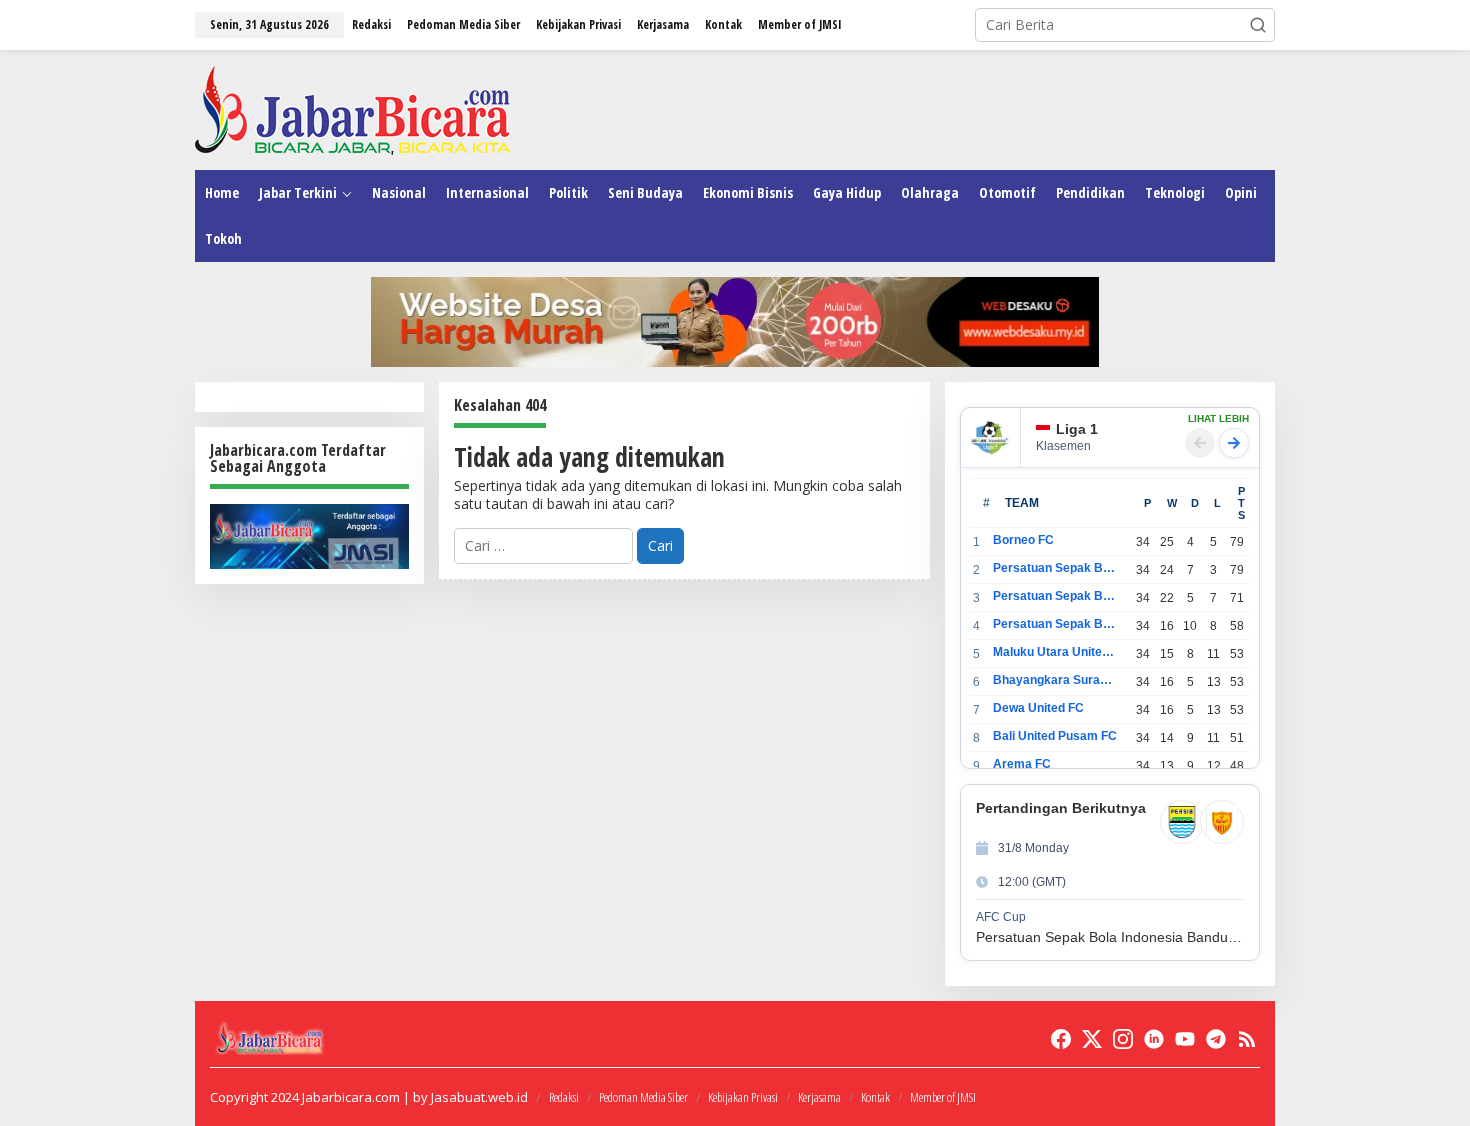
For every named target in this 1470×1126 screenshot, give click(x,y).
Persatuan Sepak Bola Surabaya (1055, 624)
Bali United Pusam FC (1055, 736)
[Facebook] (1061, 1039)
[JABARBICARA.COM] (352, 108)
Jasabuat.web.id (479, 1097)
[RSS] (1247, 1039)
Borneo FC (1023, 540)
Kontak (875, 1097)
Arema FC (1022, 764)
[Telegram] (1216, 1039)
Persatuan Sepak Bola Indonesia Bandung (1055, 568)
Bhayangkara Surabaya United (1055, 680)
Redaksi (564, 1097)
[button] (1258, 25)
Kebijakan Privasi (743, 1097)
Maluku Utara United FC (1055, 652)
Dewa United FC (1038, 708)
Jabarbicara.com (351, 1097)
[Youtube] (1185, 1039)
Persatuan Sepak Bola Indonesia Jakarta (1055, 596)
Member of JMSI (943, 1097)
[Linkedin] (1154, 1039)
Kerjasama (819, 1097)
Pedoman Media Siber (643, 1097)
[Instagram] (1123, 1039)
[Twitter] (1092, 1039)
